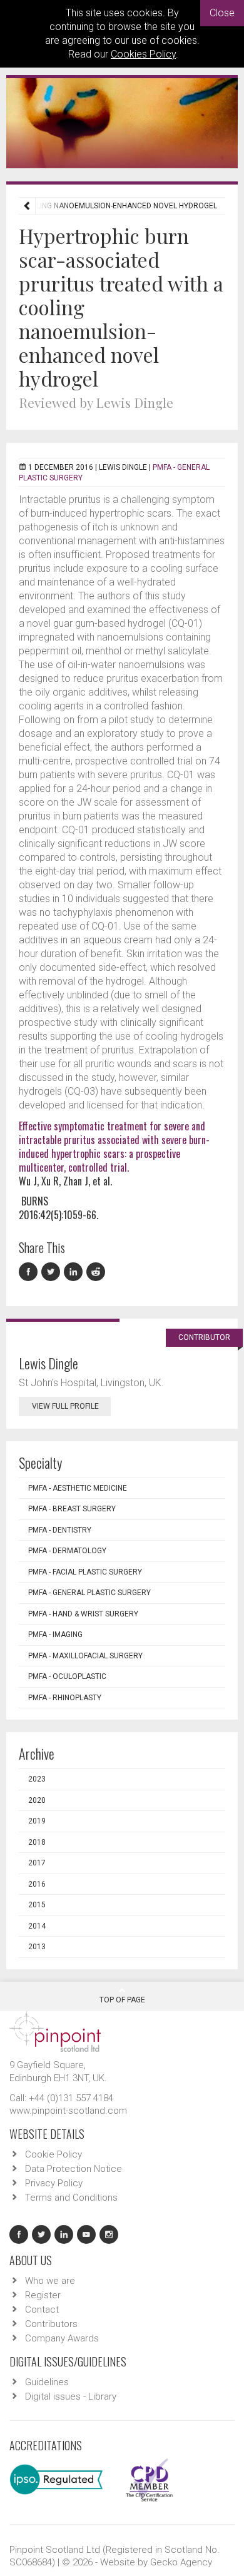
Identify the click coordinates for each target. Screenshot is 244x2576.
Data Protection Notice (74, 2169)
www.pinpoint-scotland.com (68, 2111)
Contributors (51, 2324)
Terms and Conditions (71, 2198)
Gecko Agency (181, 2562)
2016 (37, 1884)
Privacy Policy (54, 2183)
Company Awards (62, 2338)
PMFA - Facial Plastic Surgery (85, 1572)
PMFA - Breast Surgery (72, 1509)
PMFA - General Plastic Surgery (89, 1593)
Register (43, 2295)
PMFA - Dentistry (60, 1530)
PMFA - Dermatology (67, 1551)
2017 (37, 1863)
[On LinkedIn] (75, 1272)
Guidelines (47, 2382)
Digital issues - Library (71, 2396)
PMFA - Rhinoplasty (65, 1698)
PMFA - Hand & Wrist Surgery (83, 1614)
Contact (42, 2310)
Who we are (50, 2281)
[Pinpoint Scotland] (55, 2031)
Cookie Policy (53, 2154)
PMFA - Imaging (55, 1635)
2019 (37, 1821)
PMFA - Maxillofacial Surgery (85, 1656)
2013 (37, 1947)
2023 (37, 1779)
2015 (37, 1905)
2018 (37, 1842)
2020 (37, 1800)
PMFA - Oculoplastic (67, 1676)
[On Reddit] (96, 1272)
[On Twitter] (53, 1272)
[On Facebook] (30, 1272)
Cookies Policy (143, 54)
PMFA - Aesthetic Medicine (78, 1488)
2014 (37, 1926)
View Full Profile (65, 1406)
